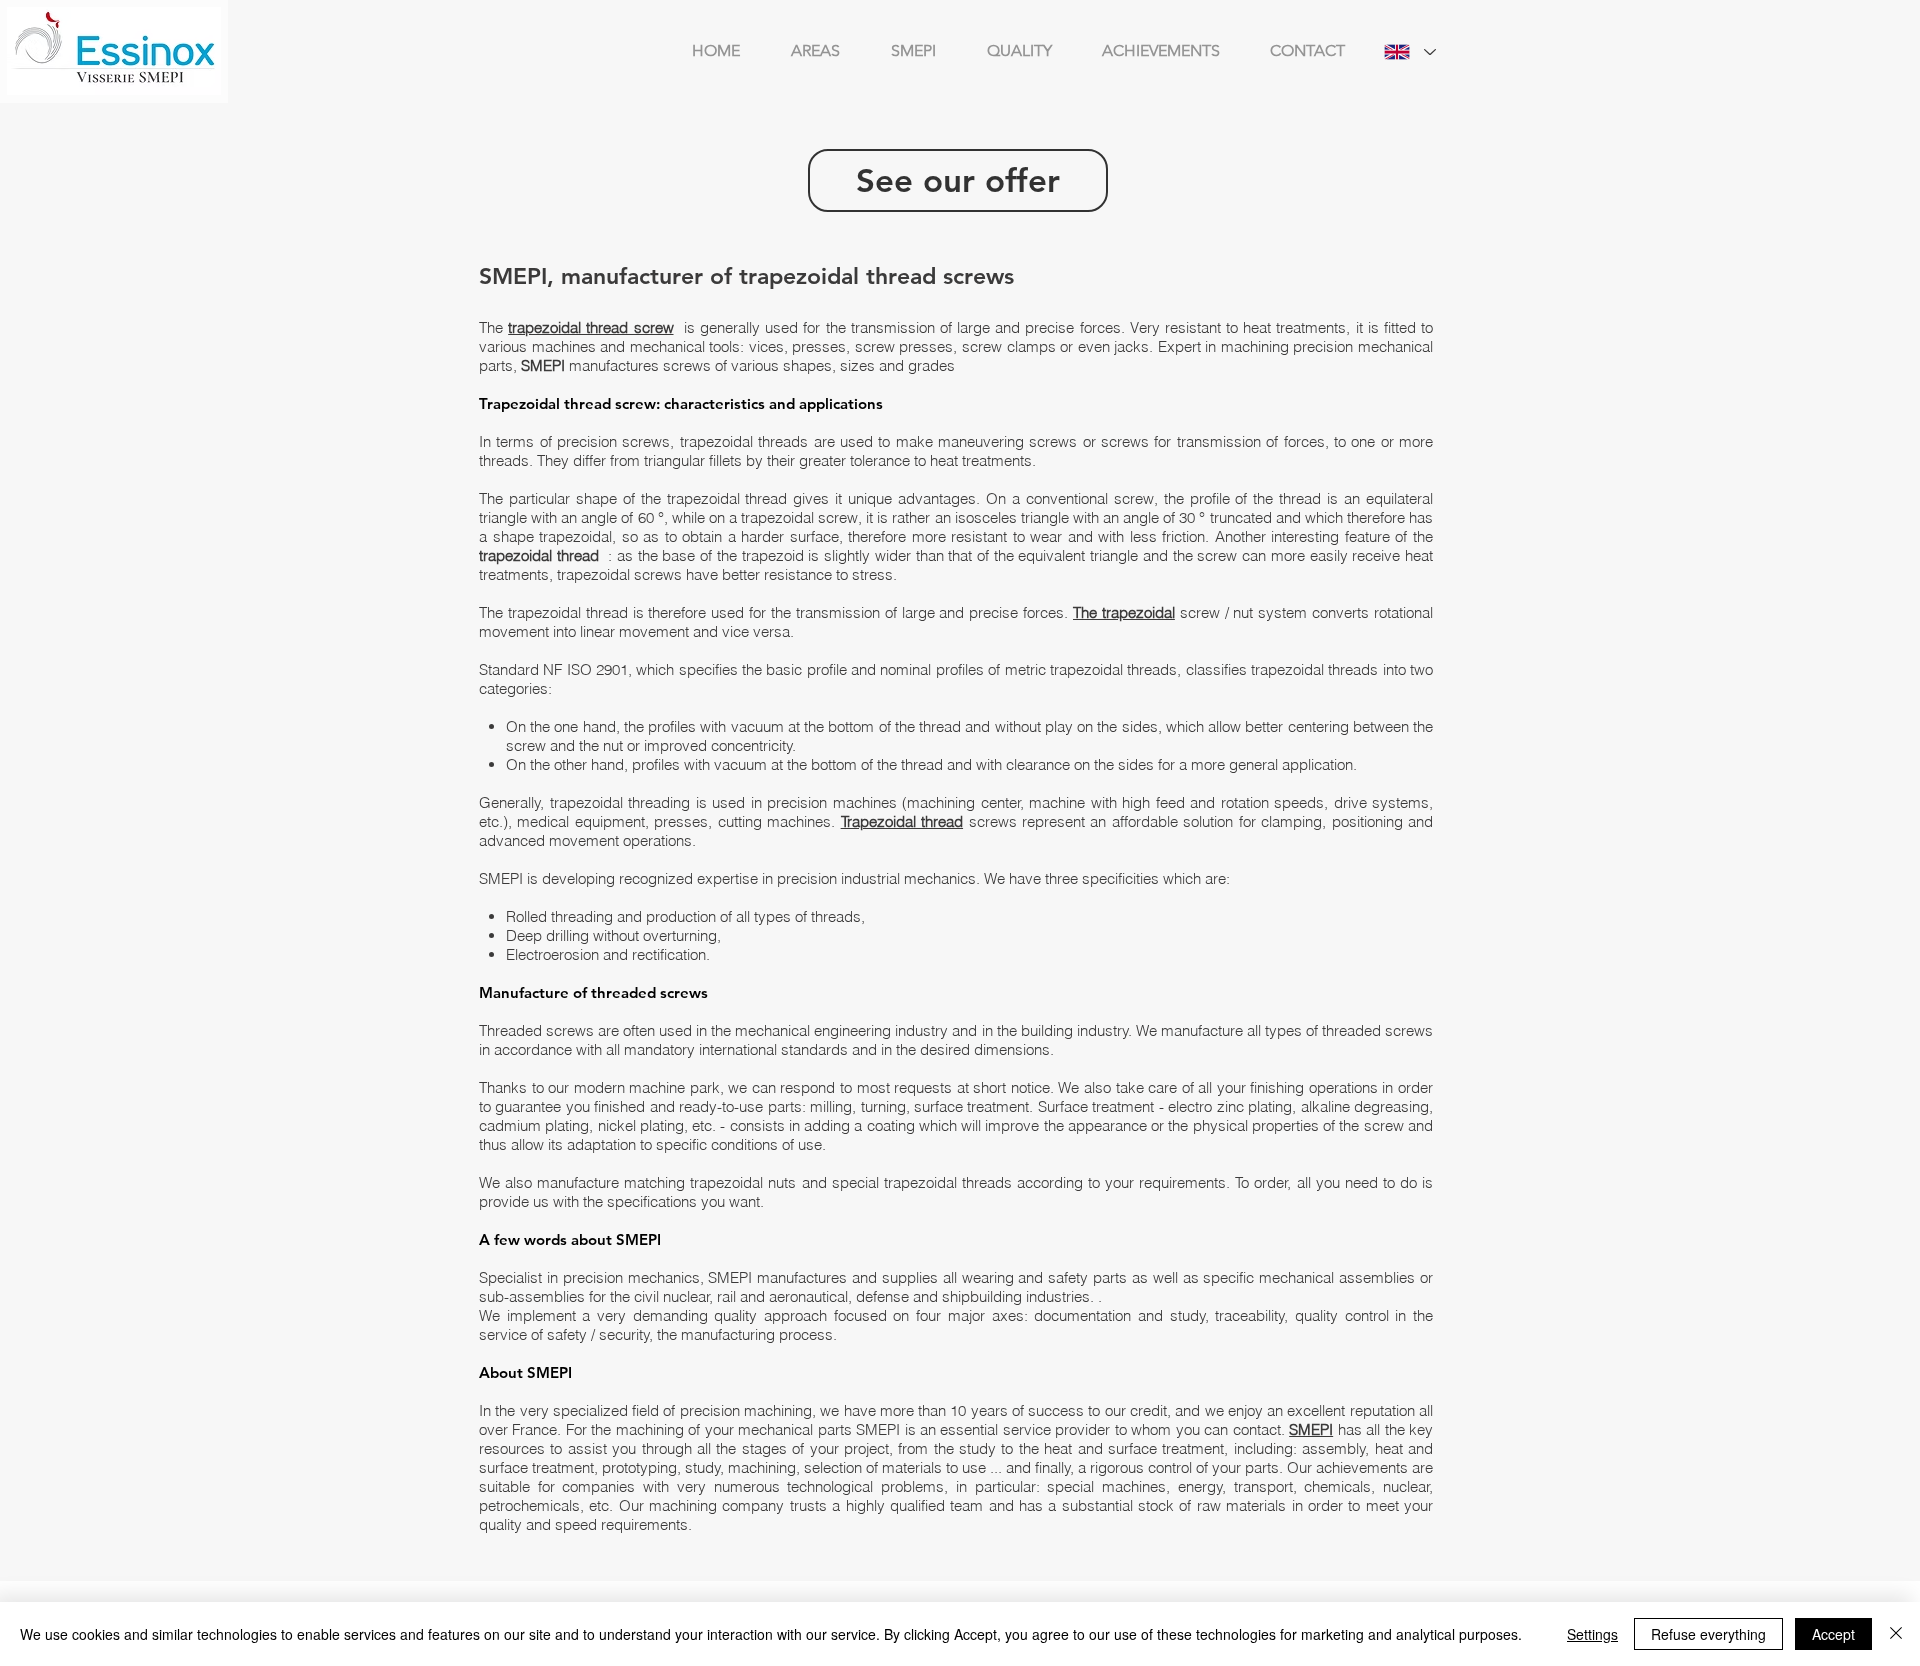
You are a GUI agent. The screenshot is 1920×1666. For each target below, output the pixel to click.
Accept (1833, 1634)
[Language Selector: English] (1410, 52)
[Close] (1896, 1634)
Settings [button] (1592, 1634)
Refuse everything (1708, 1634)
